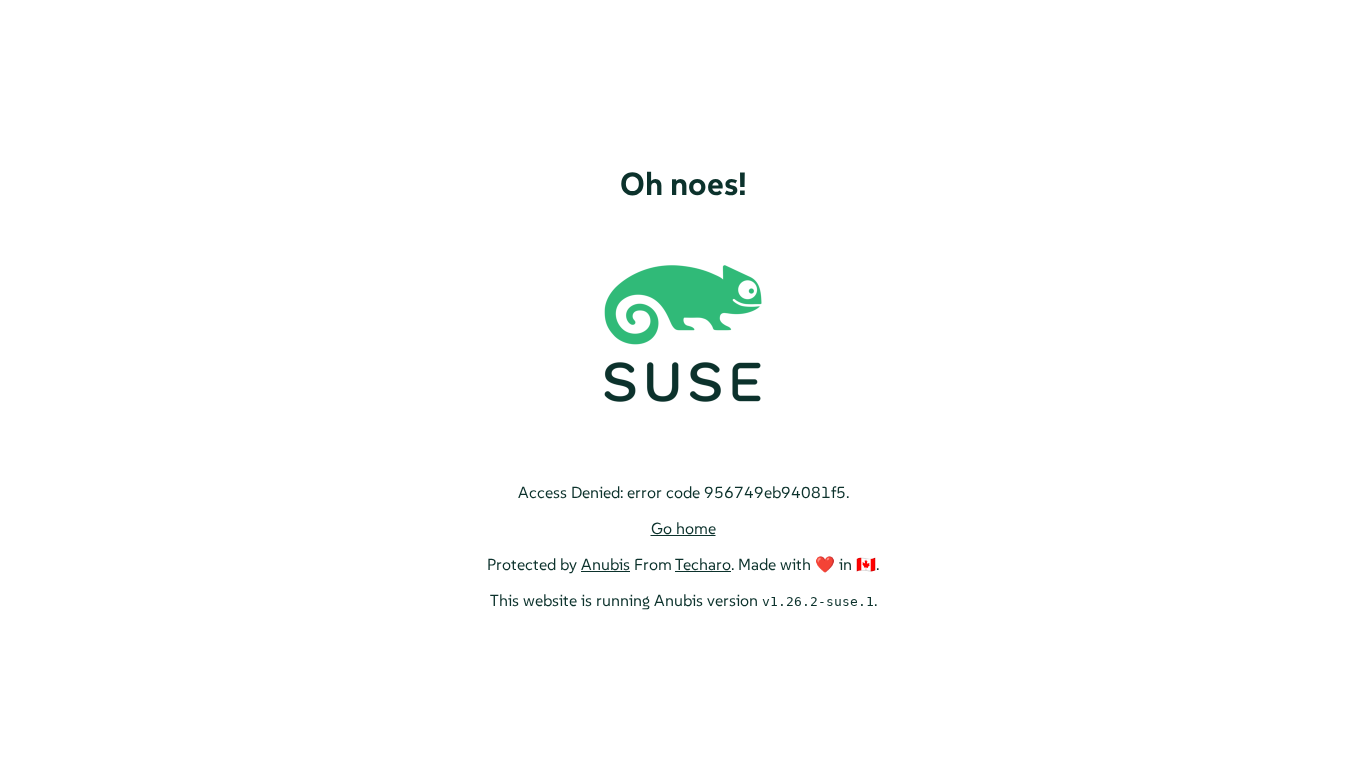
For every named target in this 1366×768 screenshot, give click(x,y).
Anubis (605, 564)
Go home (683, 528)
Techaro (703, 564)
